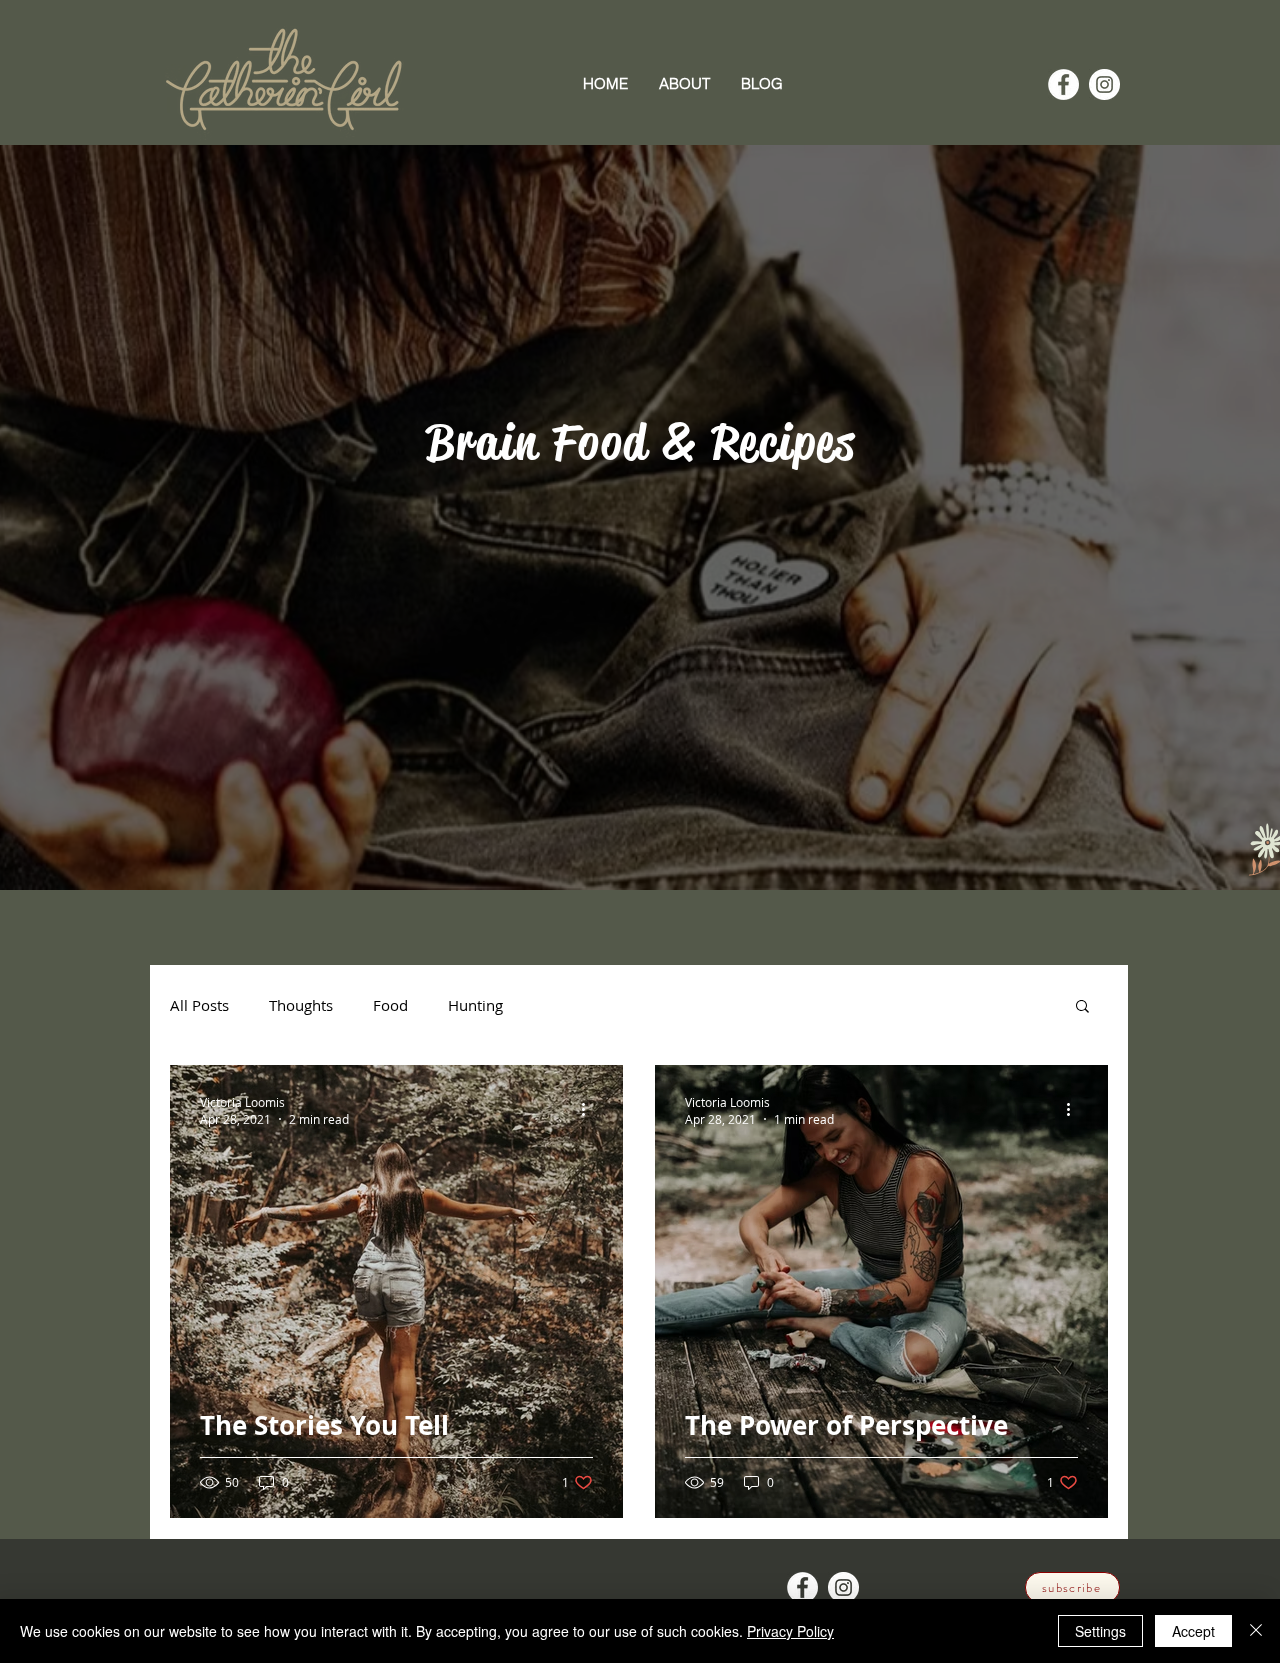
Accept (1193, 1631)
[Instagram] (1104, 84)
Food (390, 1005)
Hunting (475, 1005)
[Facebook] (1063, 84)
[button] (1082, 1007)
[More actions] (590, 1110)
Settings (1100, 1631)
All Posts (199, 1005)
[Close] (1256, 1631)
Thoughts (301, 1005)
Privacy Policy (790, 1631)
